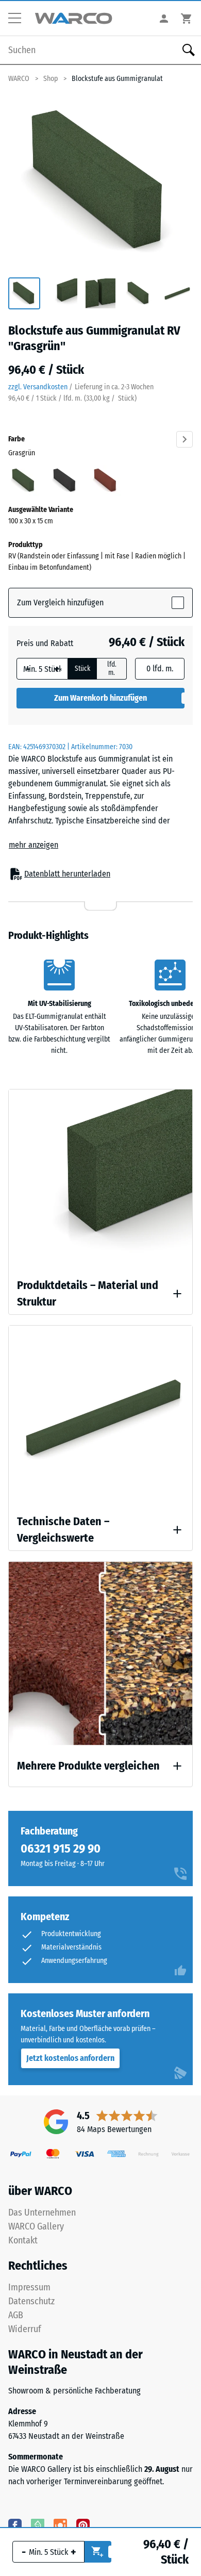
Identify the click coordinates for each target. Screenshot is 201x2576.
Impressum (29, 2287)
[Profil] (164, 18)
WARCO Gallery (36, 2226)
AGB (16, 2315)
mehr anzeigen (33, 845)
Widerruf (25, 2329)
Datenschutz (31, 2301)
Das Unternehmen (42, 2212)
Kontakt (23, 2240)
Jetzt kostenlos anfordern (70, 2058)
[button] (19, 19)
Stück (82, 669)
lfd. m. (112, 669)
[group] (24, 294)
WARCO (19, 79)
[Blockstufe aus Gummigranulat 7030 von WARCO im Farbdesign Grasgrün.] (100, 182)
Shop (51, 79)
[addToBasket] (98, 2552)
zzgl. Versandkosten (38, 387)
